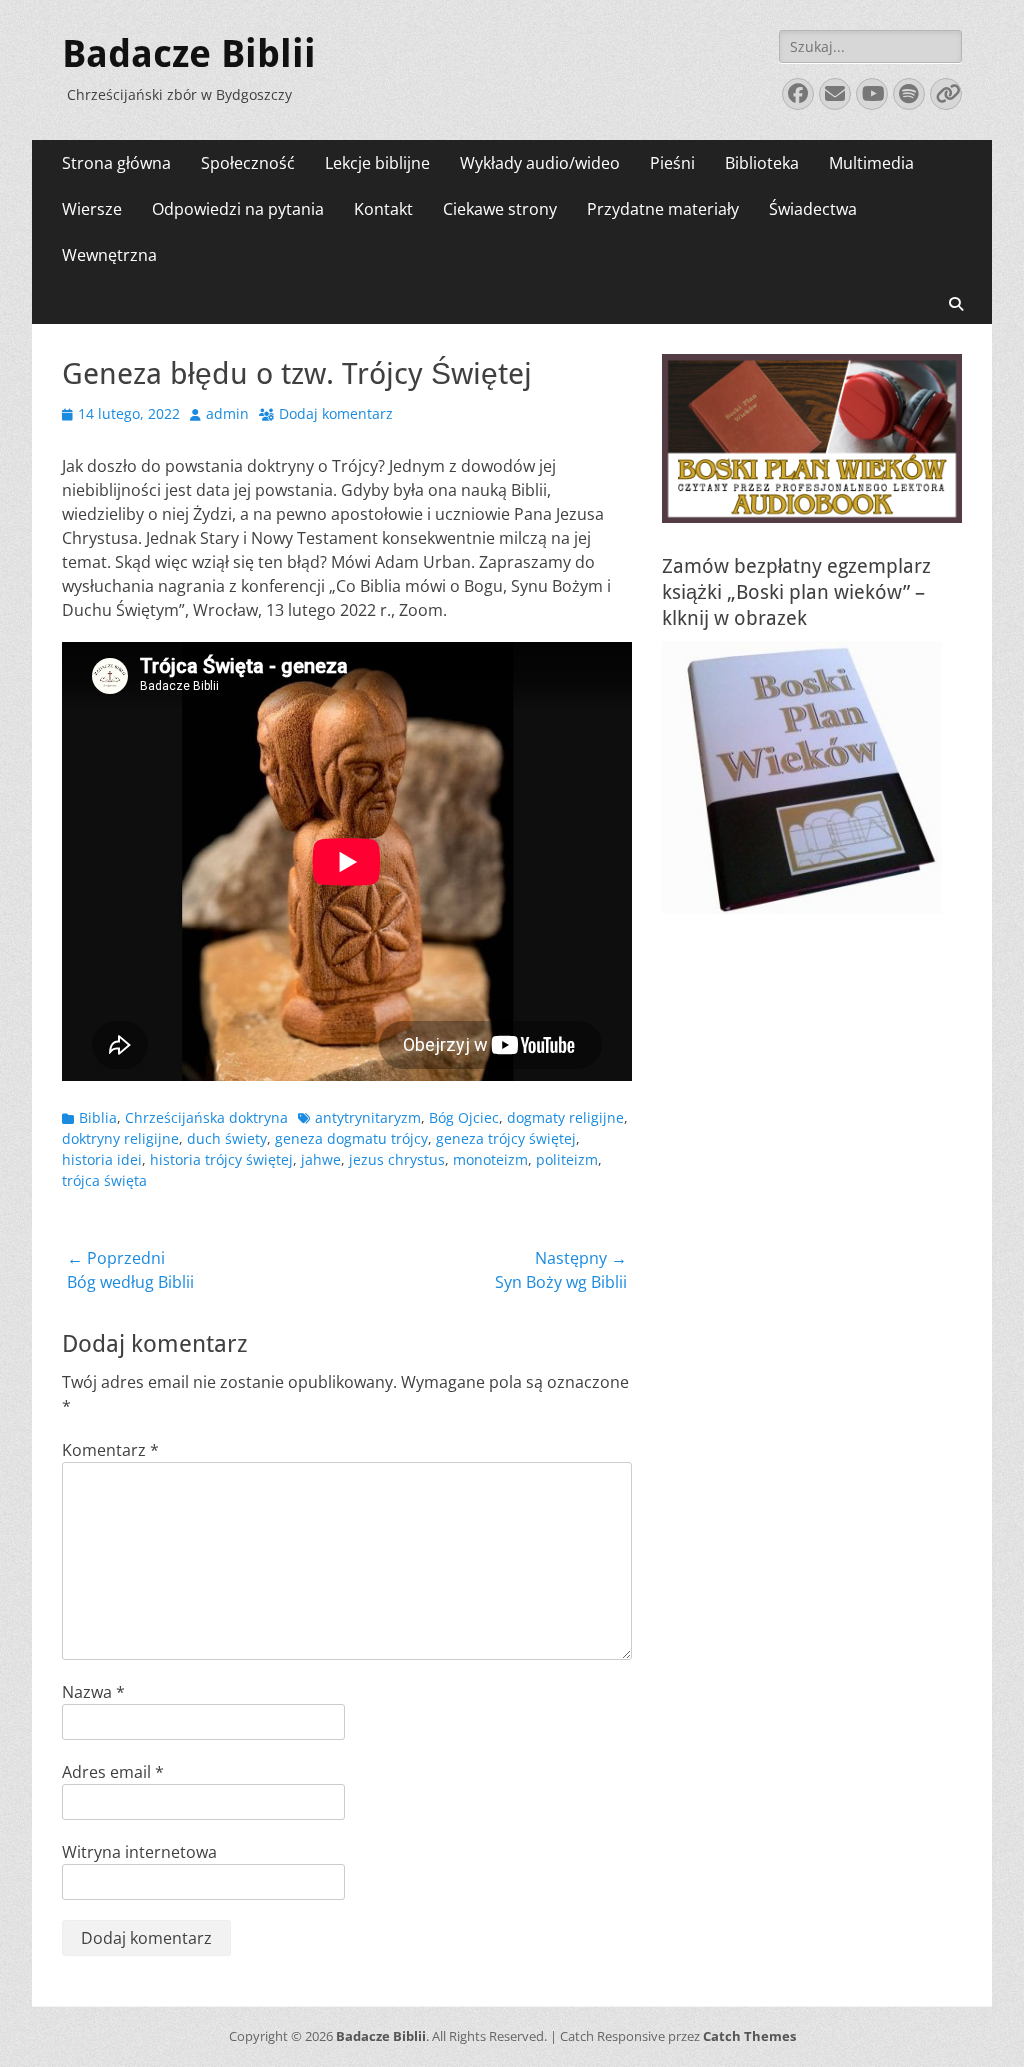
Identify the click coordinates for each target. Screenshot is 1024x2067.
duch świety (227, 1138)
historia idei (102, 1159)
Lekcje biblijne (377, 163)
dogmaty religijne (565, 1117)
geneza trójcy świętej (506, 1138)
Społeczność (248, 163)
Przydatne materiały (663, 209)
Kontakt (383, 209)
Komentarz (110, 1450)
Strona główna (116, 163)
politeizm (567, 1159)
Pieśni (672, 163)
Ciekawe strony (500, 209)
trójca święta (104, 1180)
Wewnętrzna (109, 255)
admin (227, 413)
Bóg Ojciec (464, 1117)
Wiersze (92, 209)
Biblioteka (762, 163)
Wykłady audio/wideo (540, 163)
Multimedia (871, 163)
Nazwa (93, 1692)
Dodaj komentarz (336, 413)
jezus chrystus (397, 1159)
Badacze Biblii (189, 54)
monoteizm (490, 1159)
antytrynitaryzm (368, 1117)
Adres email (113, 1772)
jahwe (321, 1159)
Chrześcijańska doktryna (206, 1117)
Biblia (98, 1117)
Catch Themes (749, 2036)
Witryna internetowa (139, 1852)
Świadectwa (813, 209)
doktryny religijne (120, 1138)
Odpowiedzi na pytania (238, 209)
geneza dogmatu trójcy (351, 1138)
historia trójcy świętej (221, 1159)
